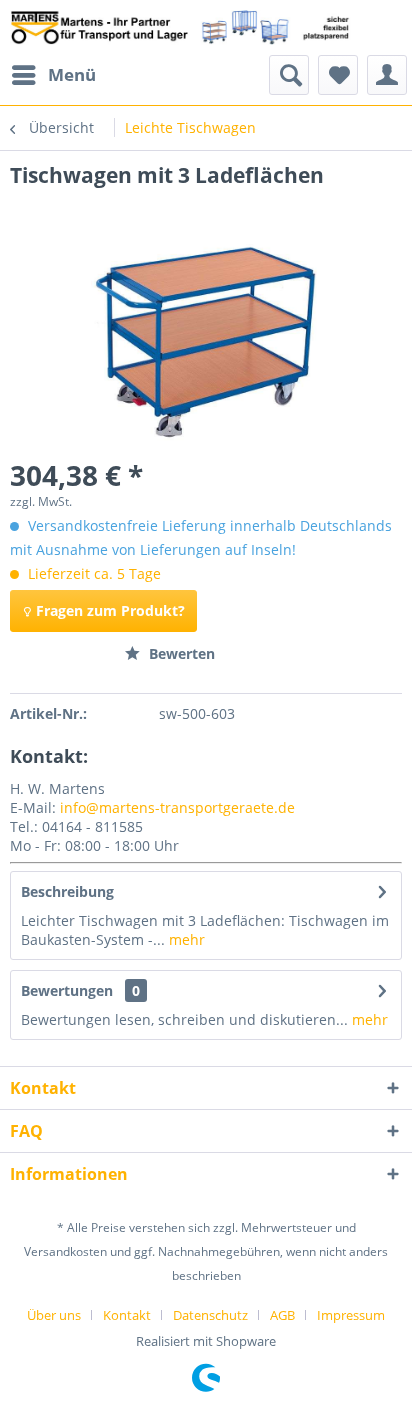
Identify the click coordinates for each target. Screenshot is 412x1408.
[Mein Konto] (387, 75)
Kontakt (127, 1315)
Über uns (54, 1315)
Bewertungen (67, 990)
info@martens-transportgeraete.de (177, 807)
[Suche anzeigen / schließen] (289, 75)
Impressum (351, 1315)
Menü (72, 74)
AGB (282, 1315)
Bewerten (180, 653)
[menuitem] (53, 75)
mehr (185, 939)
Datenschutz (210, 1315)
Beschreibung (67, 891)
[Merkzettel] (338, 75)
